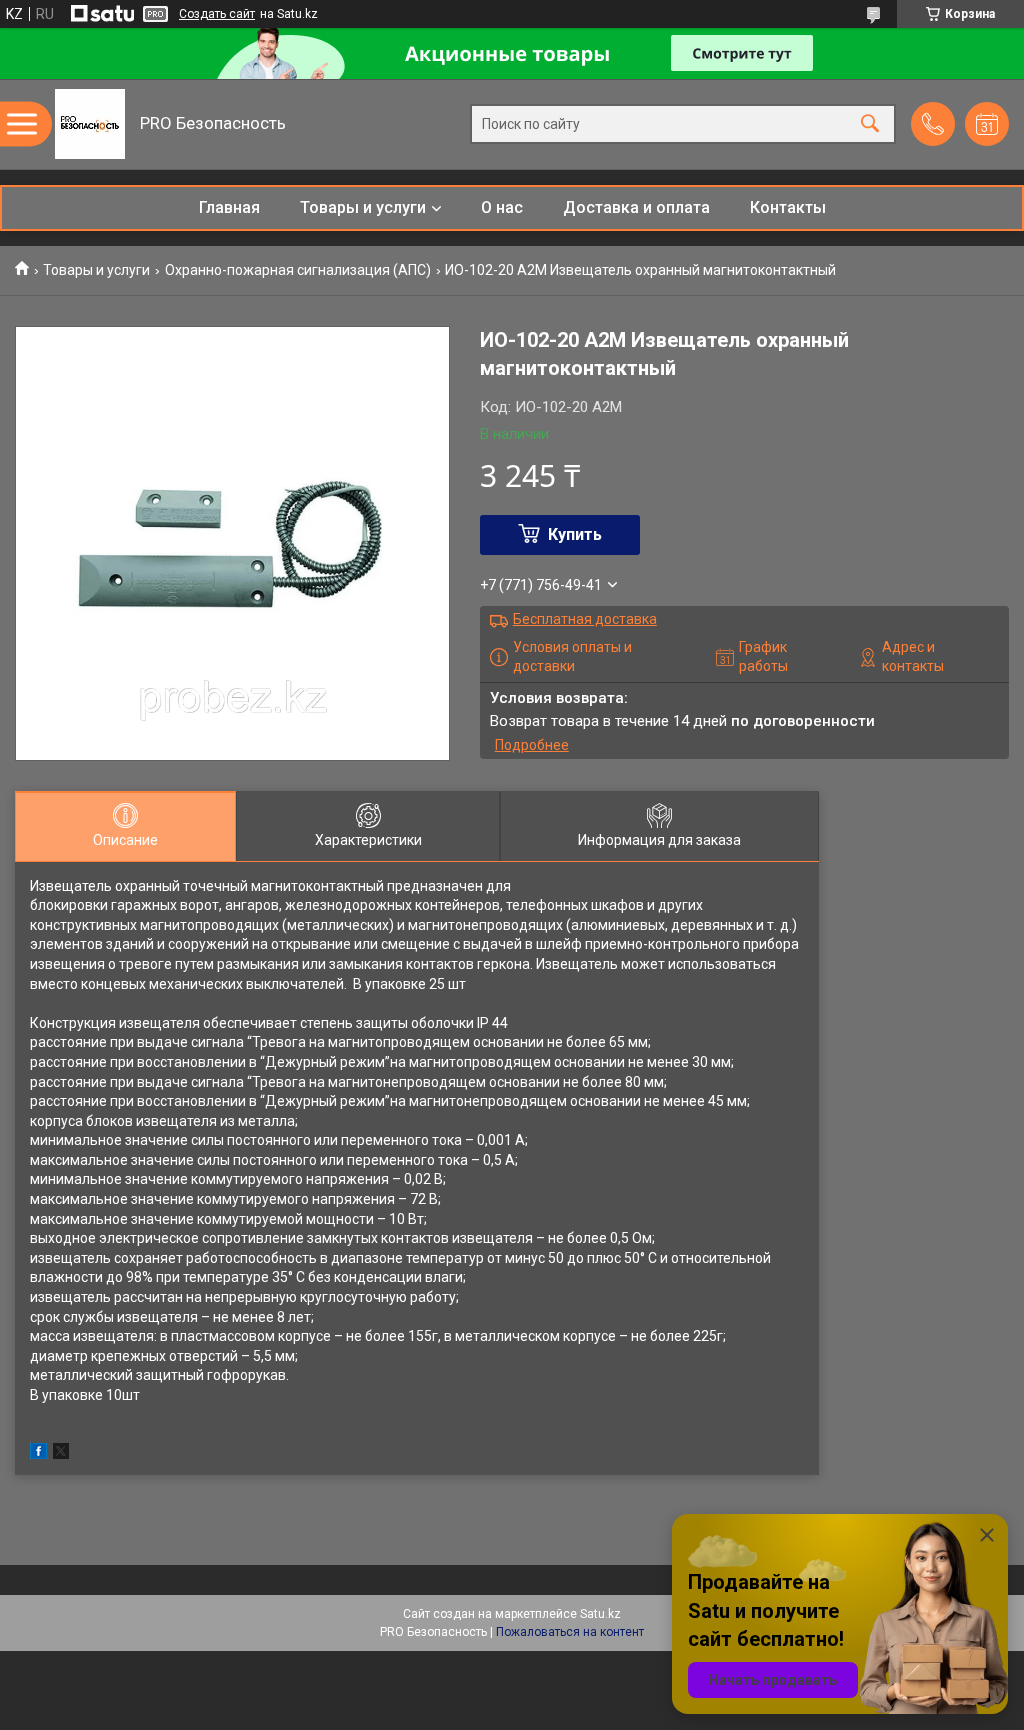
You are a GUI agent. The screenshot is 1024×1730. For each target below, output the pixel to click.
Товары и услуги (363, 207)
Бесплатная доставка (585, 619)
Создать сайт (217, 14)
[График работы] (987, 124)
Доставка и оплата (636, 207)
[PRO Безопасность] (90, 124)
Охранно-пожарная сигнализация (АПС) (298, 270)
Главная (229, 207)
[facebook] (38, 1454)
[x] (61, 1454)
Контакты (788, 207)
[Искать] (870, 124)
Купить (575, 534)
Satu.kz (600, 1614)
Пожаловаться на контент (570, 1632)
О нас (502, 207)
